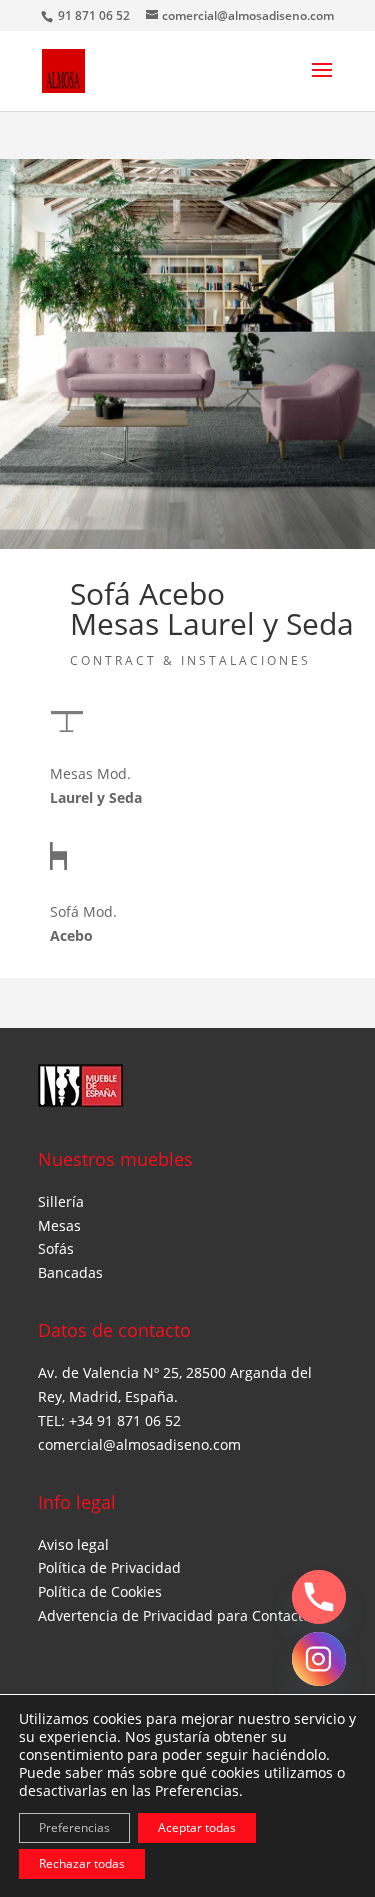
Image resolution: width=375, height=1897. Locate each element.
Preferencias (74, 1827)
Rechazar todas (82, 1863)
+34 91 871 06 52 (125, 1420)
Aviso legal (73, 1544)
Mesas (59, 1225)
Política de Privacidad (109, 1567)
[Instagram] (319, 1659)
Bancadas (70, 1272)
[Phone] (319, 1597)
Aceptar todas (197, 1827)
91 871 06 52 (95, 15)
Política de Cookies (100, 1591)
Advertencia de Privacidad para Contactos (178, 1615)
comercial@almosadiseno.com (139, 1444)
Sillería (61, 1201)
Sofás (56, 1248)
